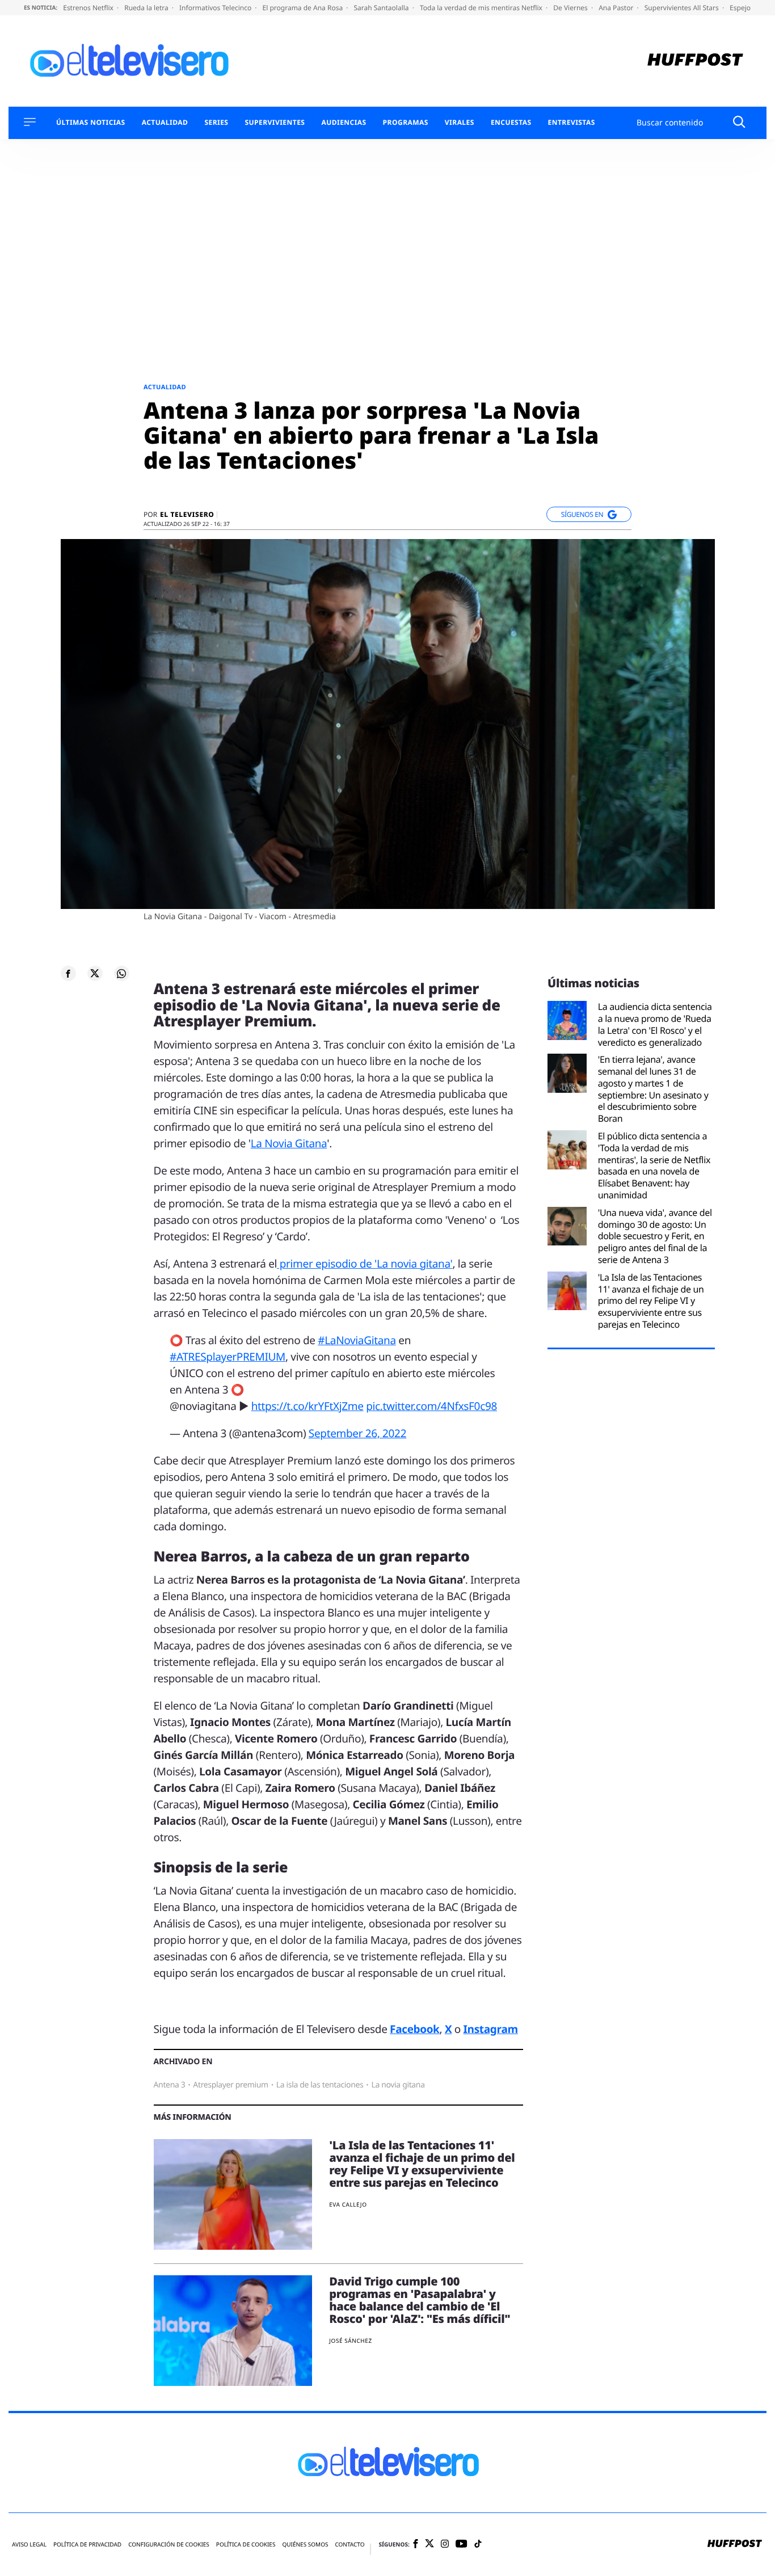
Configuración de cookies (169, 2545)
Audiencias (344, 123)
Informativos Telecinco (216, 8)
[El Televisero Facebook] (416, 2545)
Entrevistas (572, 123)
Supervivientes (275, 123)
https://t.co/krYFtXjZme (308, 1406)
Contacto (349, 2545)
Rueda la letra (147, 8)
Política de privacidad (87, 2545)
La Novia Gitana (289, 1143)
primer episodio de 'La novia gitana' (365, 1264)
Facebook (414, 2029)
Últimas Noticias (91, 123)
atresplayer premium (230, 2085)
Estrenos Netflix (89, 8)
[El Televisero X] (429, 2544)
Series (216, 123)
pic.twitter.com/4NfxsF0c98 (431, 1406)
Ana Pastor (617, 8)
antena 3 (170, 2085)
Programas (406, 123)
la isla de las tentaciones (320, 2085)
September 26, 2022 (357, 1433)
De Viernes (571, 8)
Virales (460, 123)
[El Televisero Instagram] (445, 2545)
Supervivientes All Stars (683, 8)
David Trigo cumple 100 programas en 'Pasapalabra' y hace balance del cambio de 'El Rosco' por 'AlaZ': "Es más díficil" (420, 2300)
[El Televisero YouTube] (462, 2545)
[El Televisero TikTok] (478, 2545)
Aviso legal (29, 2545)
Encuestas (511, 123)
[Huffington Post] (695, 61)
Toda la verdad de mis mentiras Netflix (482, 8)
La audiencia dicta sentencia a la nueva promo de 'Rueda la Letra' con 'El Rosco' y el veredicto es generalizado (655, 1024)
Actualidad (165, 123)
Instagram (491, 2029)
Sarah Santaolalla (382, 8)
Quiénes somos (305, 2545)
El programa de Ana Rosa (304, 8)
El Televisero (187, 515)
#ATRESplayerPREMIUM (228, 1357)
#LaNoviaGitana (357, 1340)
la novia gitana (398, 2085)
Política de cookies (246, 2545)
